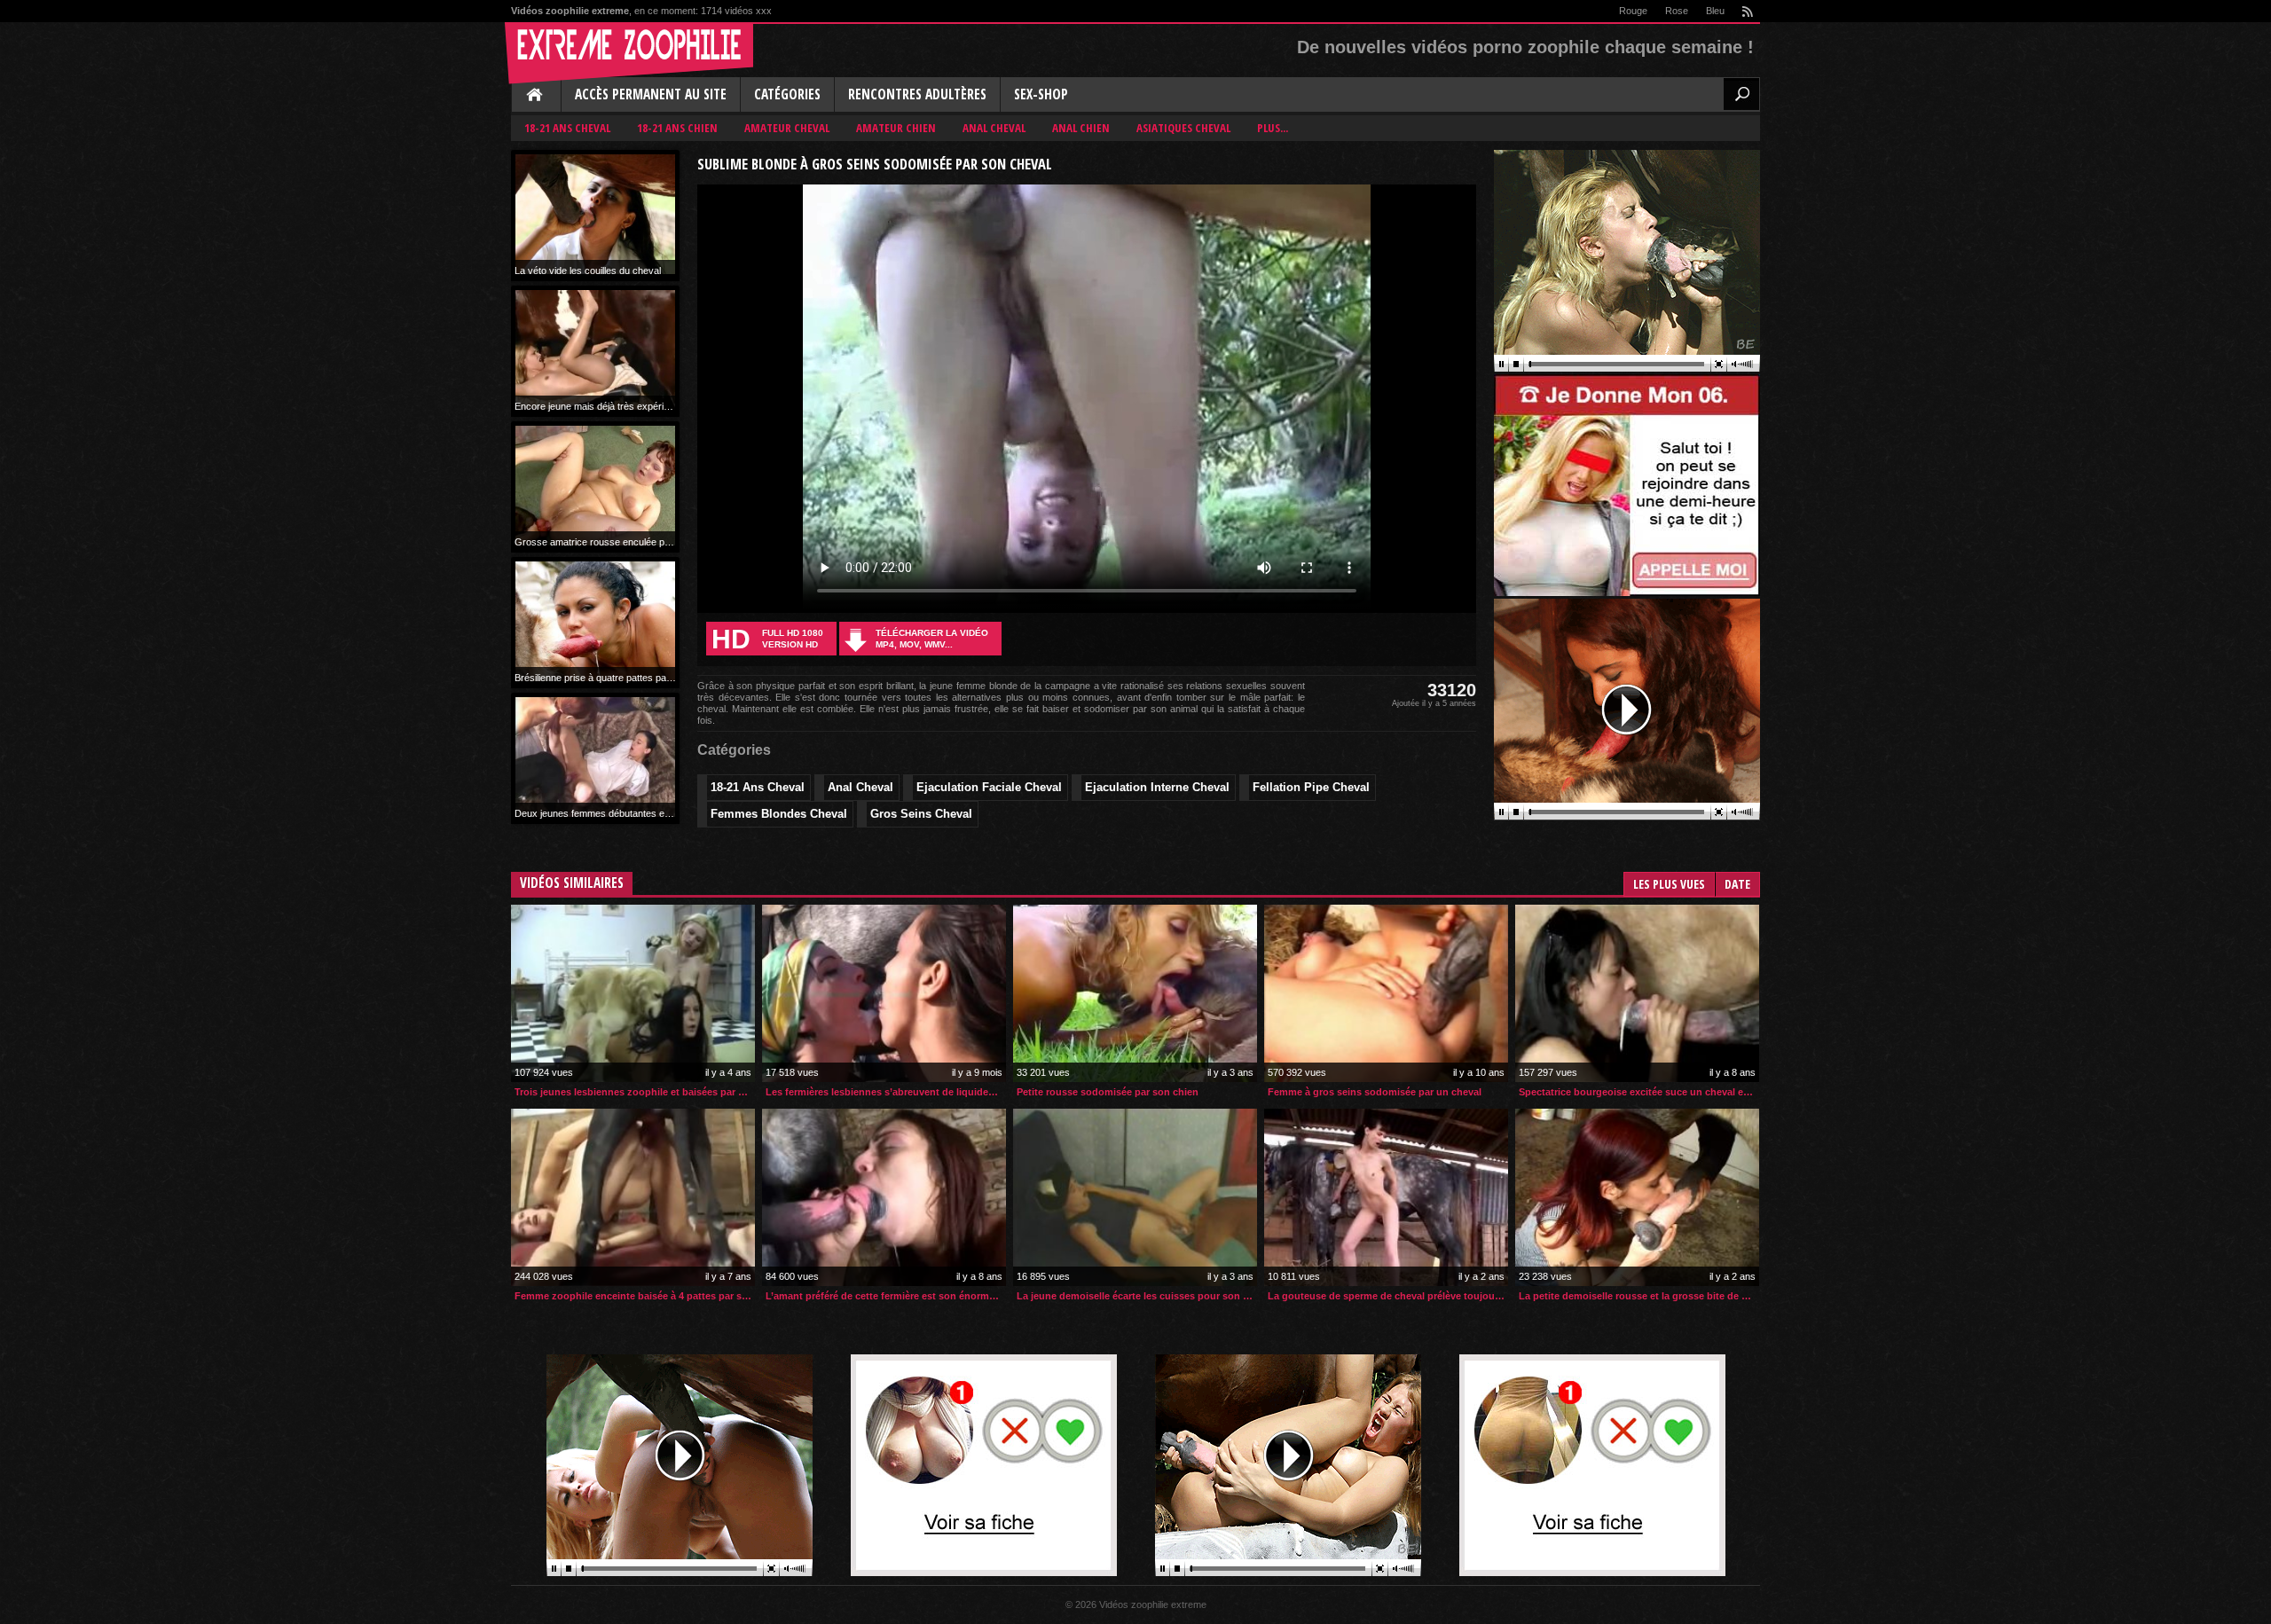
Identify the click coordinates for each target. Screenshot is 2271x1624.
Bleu (1715, 11)
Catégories (787, 94)
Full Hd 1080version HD (767, 639)
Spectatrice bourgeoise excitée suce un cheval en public (1639, 1092)
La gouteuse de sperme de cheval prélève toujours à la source (1388, 1296)
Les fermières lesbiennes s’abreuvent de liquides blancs (886, 1092)
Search (1741, 94)
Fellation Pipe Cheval (1311, 787)
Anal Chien (1081, 128)
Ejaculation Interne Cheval (1157, 787)
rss (1747, 11)
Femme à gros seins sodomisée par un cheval (1375, 1092)
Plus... (1273, 128)
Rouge (1633, 11)
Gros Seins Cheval (921, 814)
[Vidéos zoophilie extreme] (629, 53)
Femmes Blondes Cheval (779, 814)
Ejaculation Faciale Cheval (989, 787)
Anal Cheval (994, 128)
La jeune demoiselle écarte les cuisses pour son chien (1137, 1296)
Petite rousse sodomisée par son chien (1108, 1092)
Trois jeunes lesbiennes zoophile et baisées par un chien (635, 1092)
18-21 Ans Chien (677, 128)
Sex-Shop (1041, 94)
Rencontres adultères (917, 94)
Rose (1677, 11)
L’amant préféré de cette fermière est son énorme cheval (886, 1296)
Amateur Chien (896, 128)
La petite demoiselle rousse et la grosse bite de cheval (1639, 1296)
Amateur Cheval (787, 128)
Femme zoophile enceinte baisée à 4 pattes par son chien (635, 1296)
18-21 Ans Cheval (567, 128)
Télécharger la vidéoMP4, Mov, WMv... (932, 639)
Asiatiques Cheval (1183, 128)
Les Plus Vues (1669, 884)
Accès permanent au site (651, 94)
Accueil (536, 96)
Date (1737, 884)
